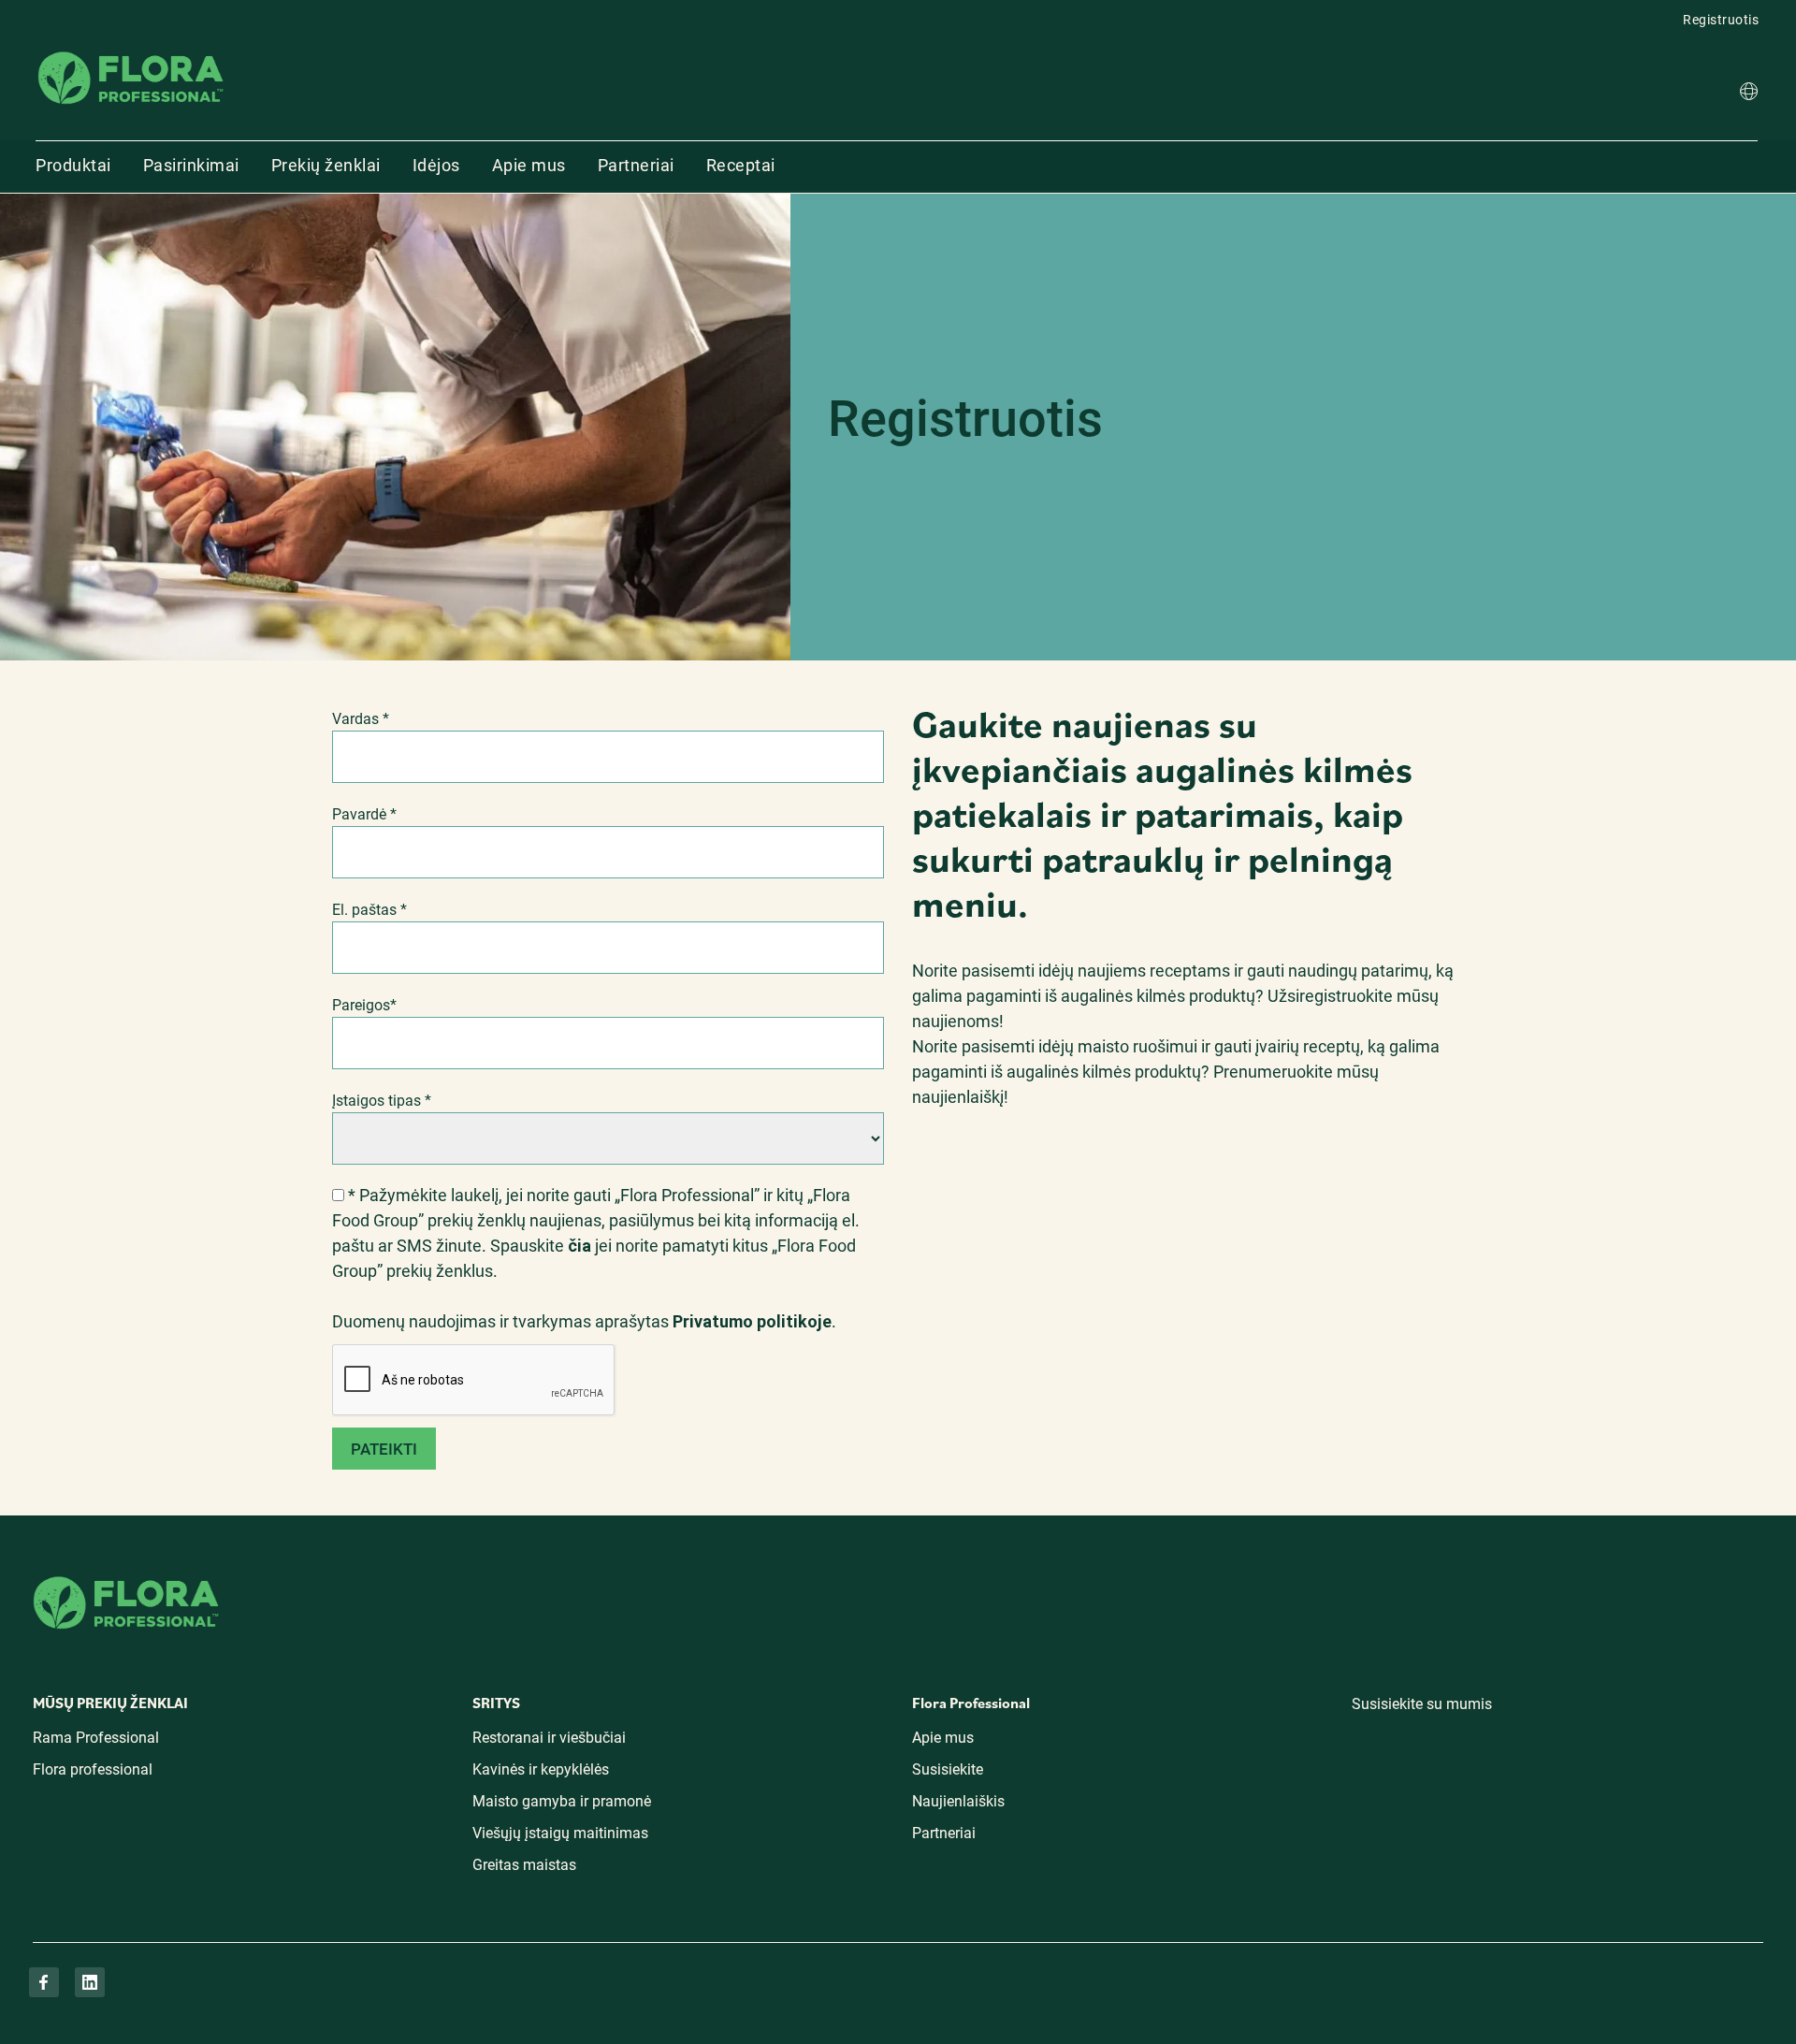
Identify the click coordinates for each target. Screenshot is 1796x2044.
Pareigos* (364, 1005)
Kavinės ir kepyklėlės (541, 1769)
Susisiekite (948, 1769)
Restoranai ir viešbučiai (549, 1738)
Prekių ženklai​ (326, 165)
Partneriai (636, 165)
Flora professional (93, 1769)
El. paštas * (369, 910)
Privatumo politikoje (752, 1321)
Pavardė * (364, 814)
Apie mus (529, 165)
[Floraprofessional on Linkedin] (90, 1982)
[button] (1749, 94)
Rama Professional (96, 1738)
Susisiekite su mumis (1422, 1704)
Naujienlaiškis (958, 1801)
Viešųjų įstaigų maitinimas (560, 1833)
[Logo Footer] (126, 1573)
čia (581, 1246)
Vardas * (361, 719)
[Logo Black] (131, 50)
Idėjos (436, 165)
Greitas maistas (524, 1865)
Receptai (741, 165)
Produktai (73, 165)
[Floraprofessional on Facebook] (44, 1982)
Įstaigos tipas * (382, 1101)
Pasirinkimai (191, 165)
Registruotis (1721, 20)
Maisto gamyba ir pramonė (562, 1801)
